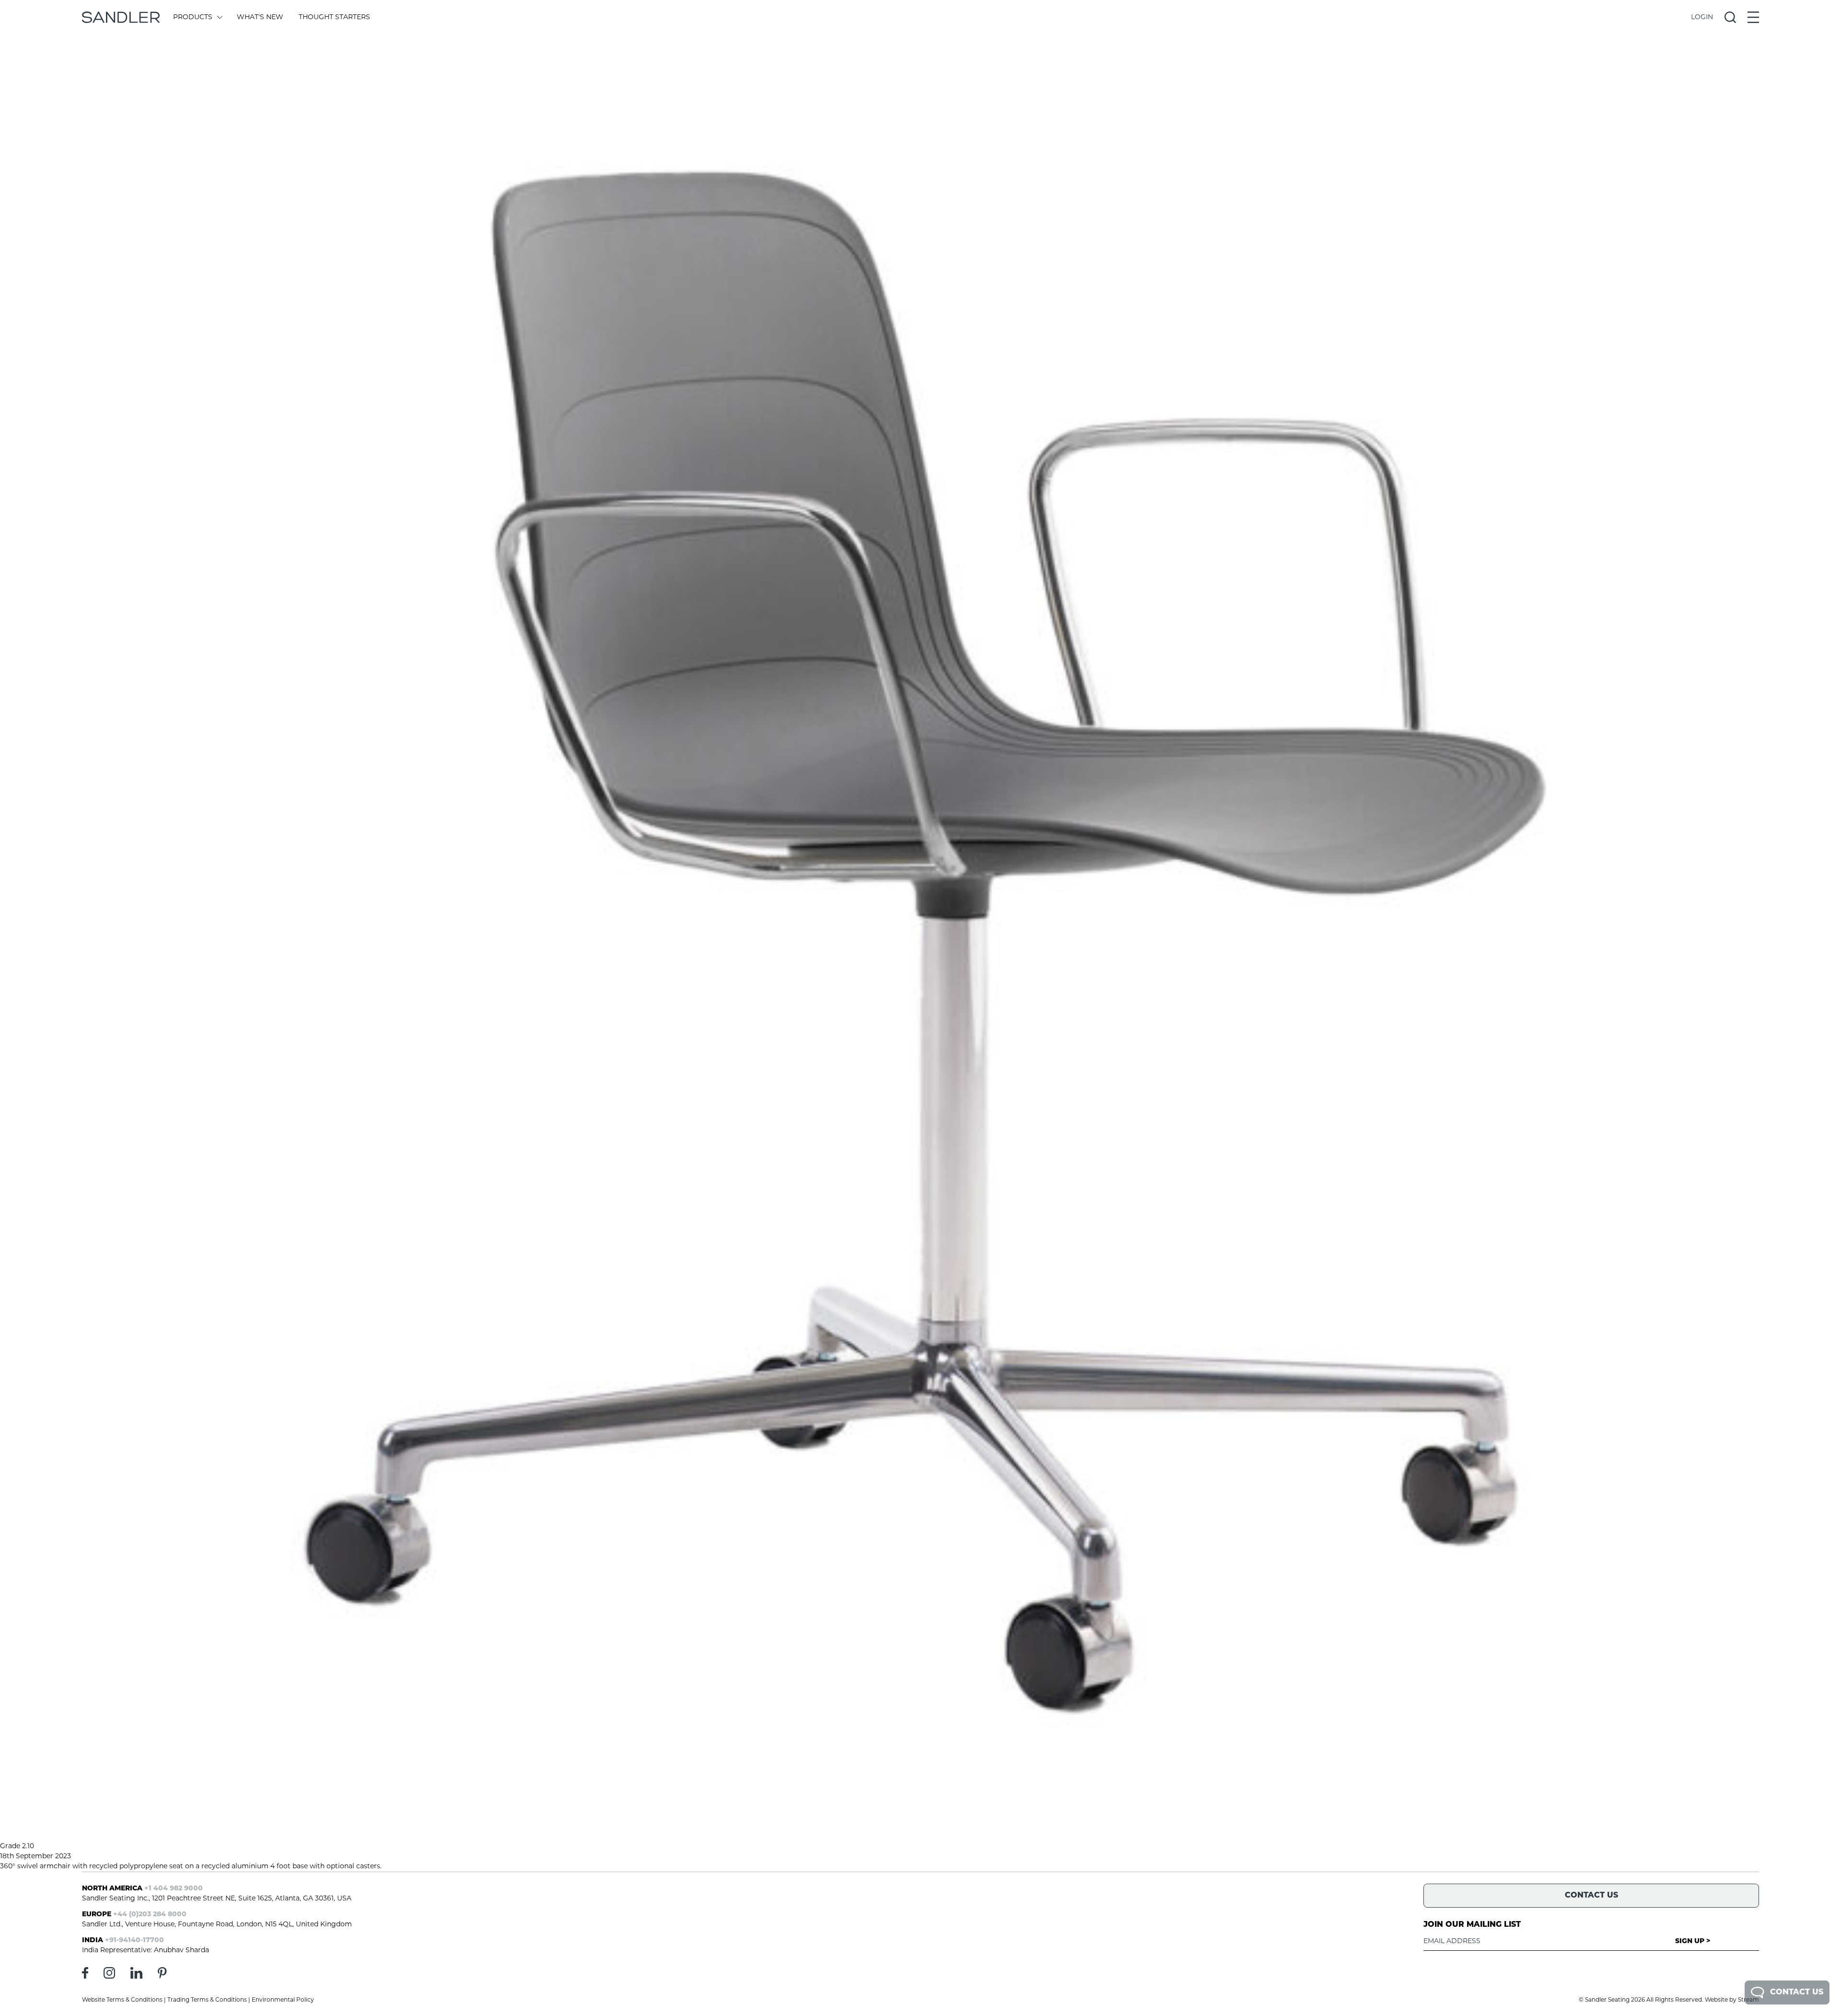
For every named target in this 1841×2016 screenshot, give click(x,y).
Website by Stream (1732, 2000)
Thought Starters (334, 18)
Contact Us (1797, 1993)
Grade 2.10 (17, 1846)
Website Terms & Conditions (122, 2000)
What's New (260, 18)
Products (193, 18)
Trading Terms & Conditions (207, 2000)
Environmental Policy (283, 2000)
